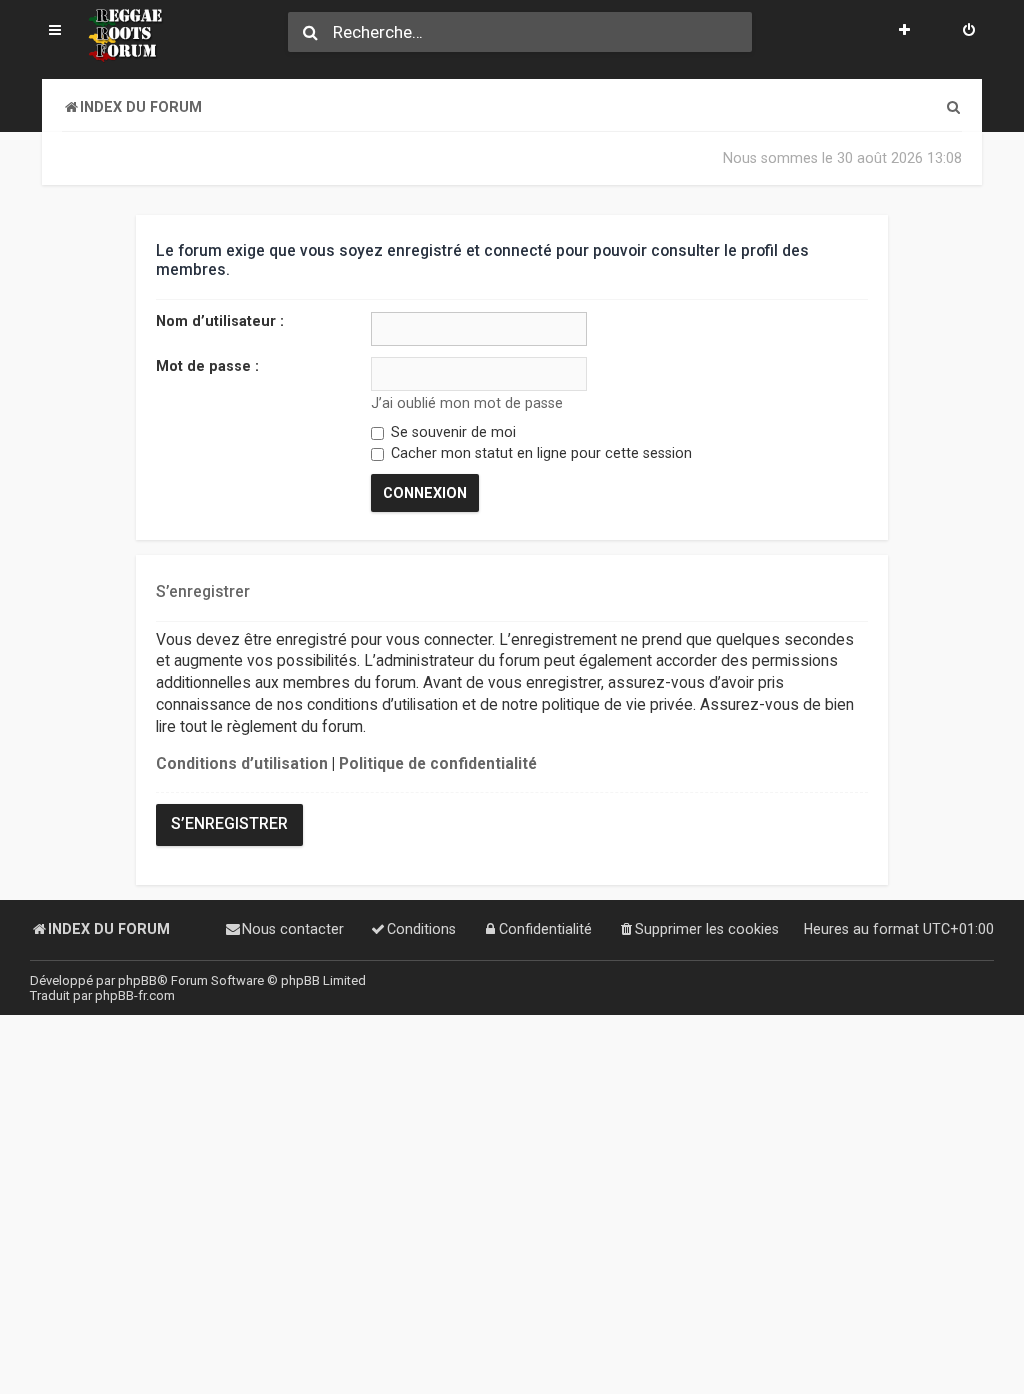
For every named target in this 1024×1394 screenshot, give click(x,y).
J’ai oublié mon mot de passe (467, 403)
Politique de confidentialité (438, 764)
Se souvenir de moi (451, 432)
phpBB (137, 980)
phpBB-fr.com (135, 995)
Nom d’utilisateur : (220, 321)
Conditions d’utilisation (242, 764)
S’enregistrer (229, 824)
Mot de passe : (207, 366)
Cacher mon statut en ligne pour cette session (539, 453)
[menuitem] (969, 32)
